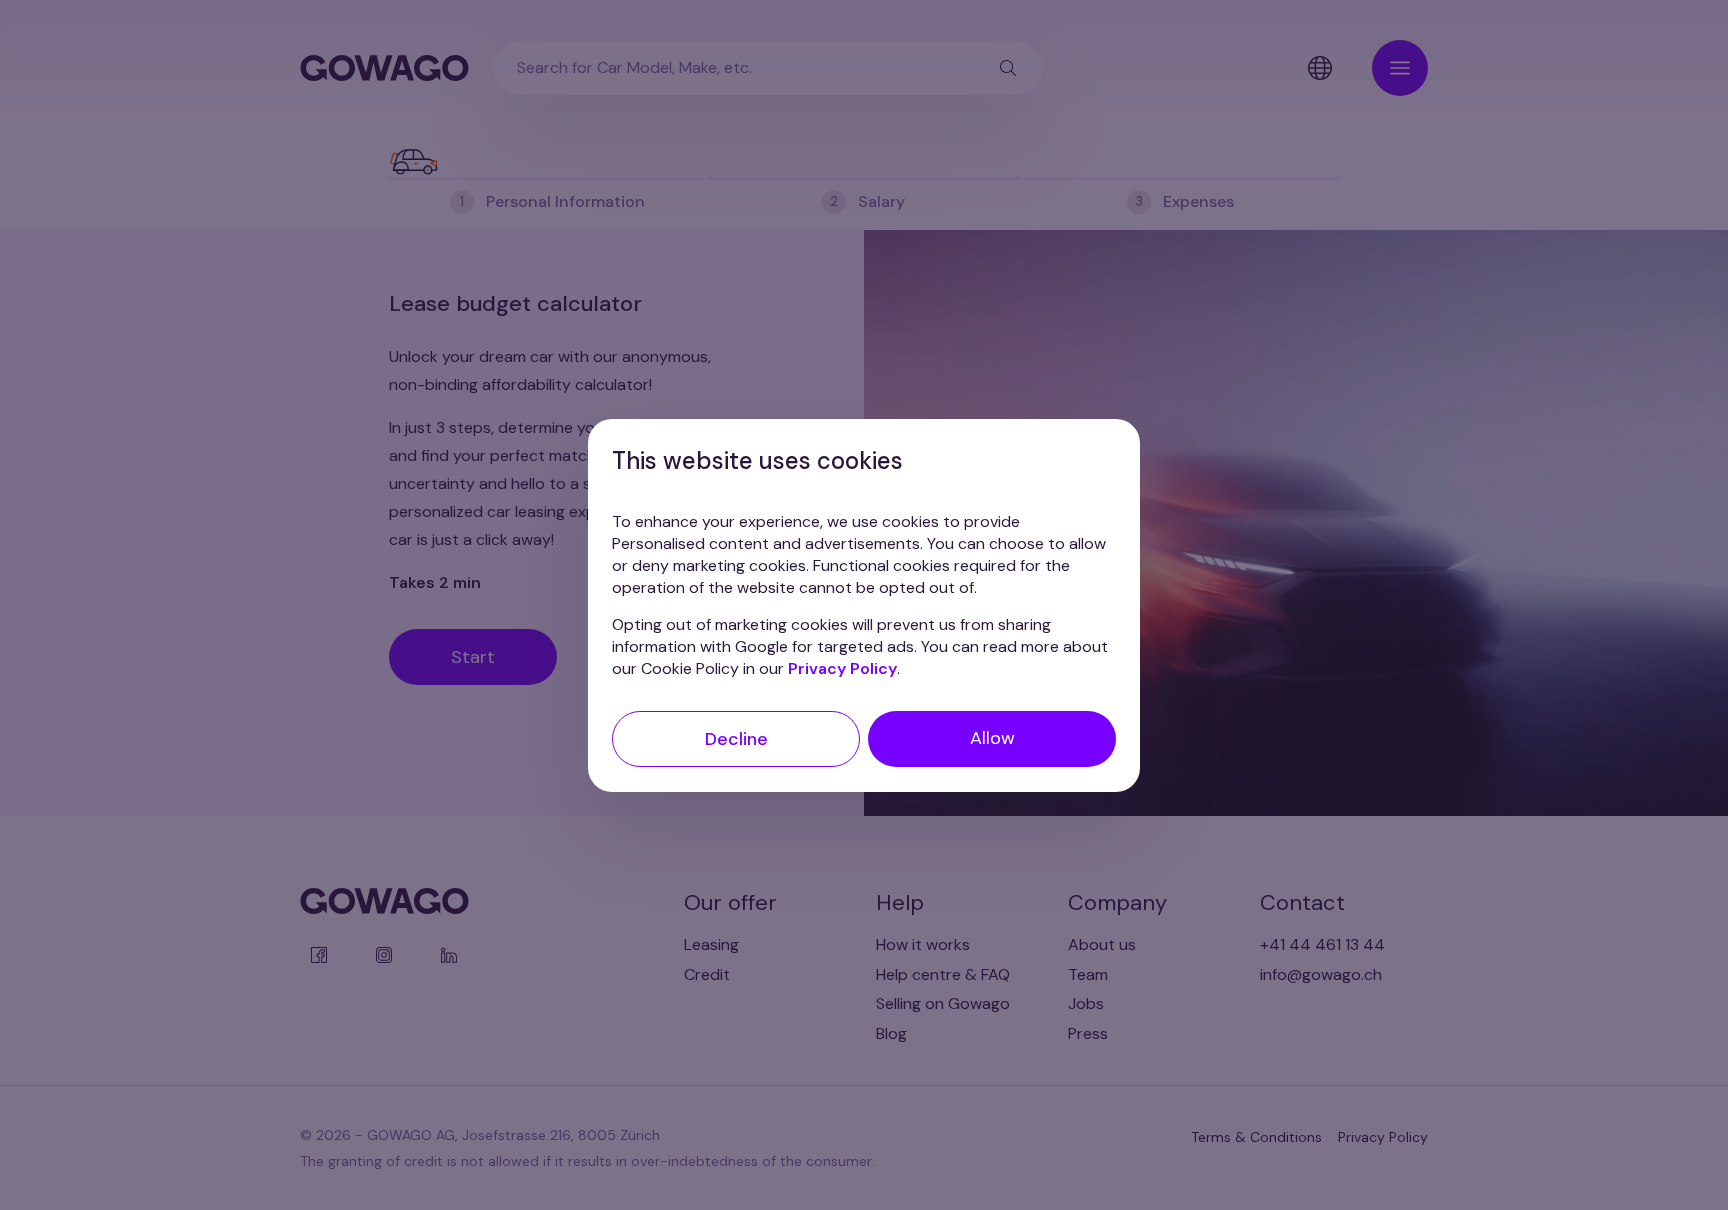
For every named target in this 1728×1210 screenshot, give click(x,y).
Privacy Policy (842, 667)
